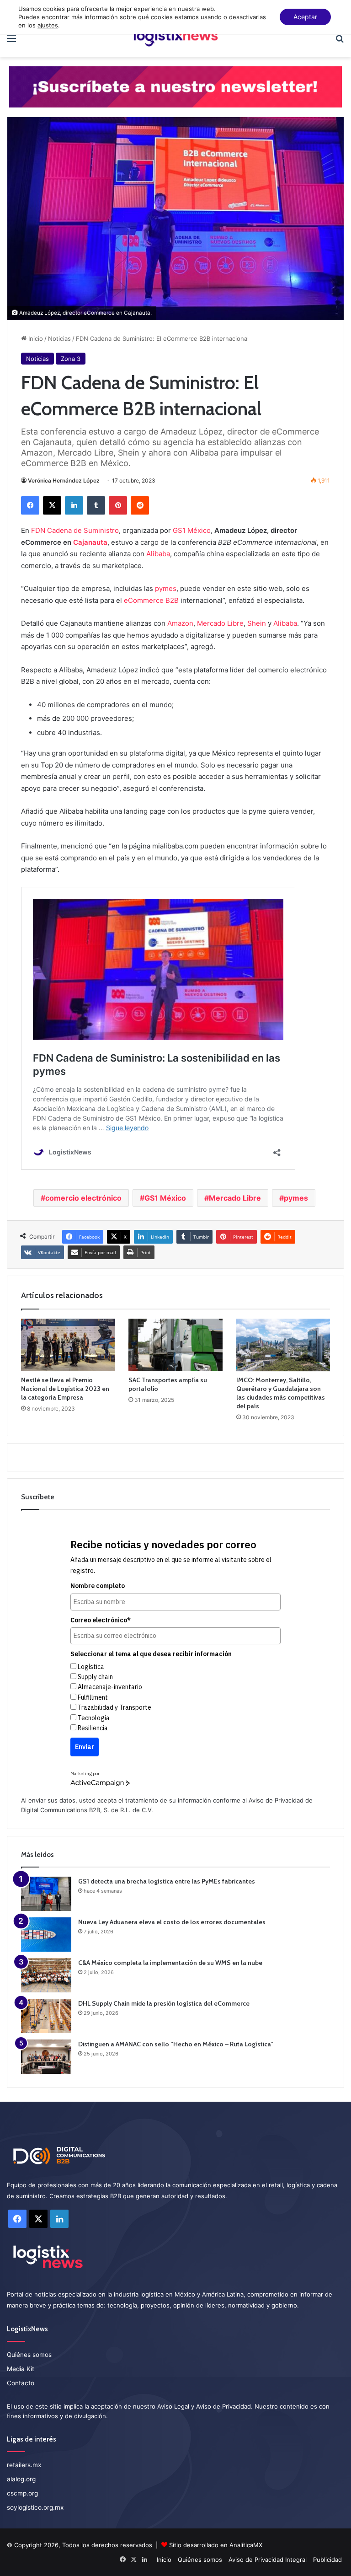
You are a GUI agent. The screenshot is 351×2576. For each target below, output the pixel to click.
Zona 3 (71, 359)
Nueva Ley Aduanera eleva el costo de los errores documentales (172, 1922)
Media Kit (21, 2369)
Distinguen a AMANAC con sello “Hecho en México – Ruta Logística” (176, 2044)
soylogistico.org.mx (35, 2507)
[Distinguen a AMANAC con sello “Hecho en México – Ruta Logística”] (46, 2057)
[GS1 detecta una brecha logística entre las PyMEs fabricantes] (46, 1894)
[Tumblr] (96, 505)
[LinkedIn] (74, 505)
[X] (52, 505)
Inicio (35, 338)
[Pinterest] (118, 505)
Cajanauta (90, 542)
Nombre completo (98, 1586)
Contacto (21, 2383)
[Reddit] (140, 505)
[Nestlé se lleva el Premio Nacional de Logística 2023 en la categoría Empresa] (68, 1345)
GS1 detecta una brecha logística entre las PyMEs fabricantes (167, 1881)
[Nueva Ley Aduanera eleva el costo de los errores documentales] (46, 1935)
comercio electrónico (83, 1198)
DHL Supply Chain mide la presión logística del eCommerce (164, 2003)
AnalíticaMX (246, 2545)
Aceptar (305, 17)
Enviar (85, 1747)
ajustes (48, 25)
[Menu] (11, 41)
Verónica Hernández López (64, 480)
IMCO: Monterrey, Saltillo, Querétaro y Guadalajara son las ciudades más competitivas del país (281, 1393)
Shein (257, 623)
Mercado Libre (220, 623)
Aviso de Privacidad (276, 1800)
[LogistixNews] (175, 38)
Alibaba (158, 554)
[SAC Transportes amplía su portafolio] (175, 1345)
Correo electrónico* (101, 1620)
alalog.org (21, 2479)
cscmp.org (22, 2493)
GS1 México (192, 530)
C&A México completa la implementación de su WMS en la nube (170, 1963)
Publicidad (327, 2560)
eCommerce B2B (151, 600)
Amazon (180, 623)
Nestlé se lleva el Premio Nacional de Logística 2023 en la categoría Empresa (65, 1389)
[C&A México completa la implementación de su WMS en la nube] (46, 1975)
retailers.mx (24, 2465)
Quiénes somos (29, 2355)
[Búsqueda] (340, 41)
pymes (166, 588)
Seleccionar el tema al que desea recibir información (151, 1654)
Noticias (59, 338)
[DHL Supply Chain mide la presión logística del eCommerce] (46, 2016)
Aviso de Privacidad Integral (268, 2560)
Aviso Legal (173, 2406)
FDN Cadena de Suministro (75, 530)
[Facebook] (30, 505)
